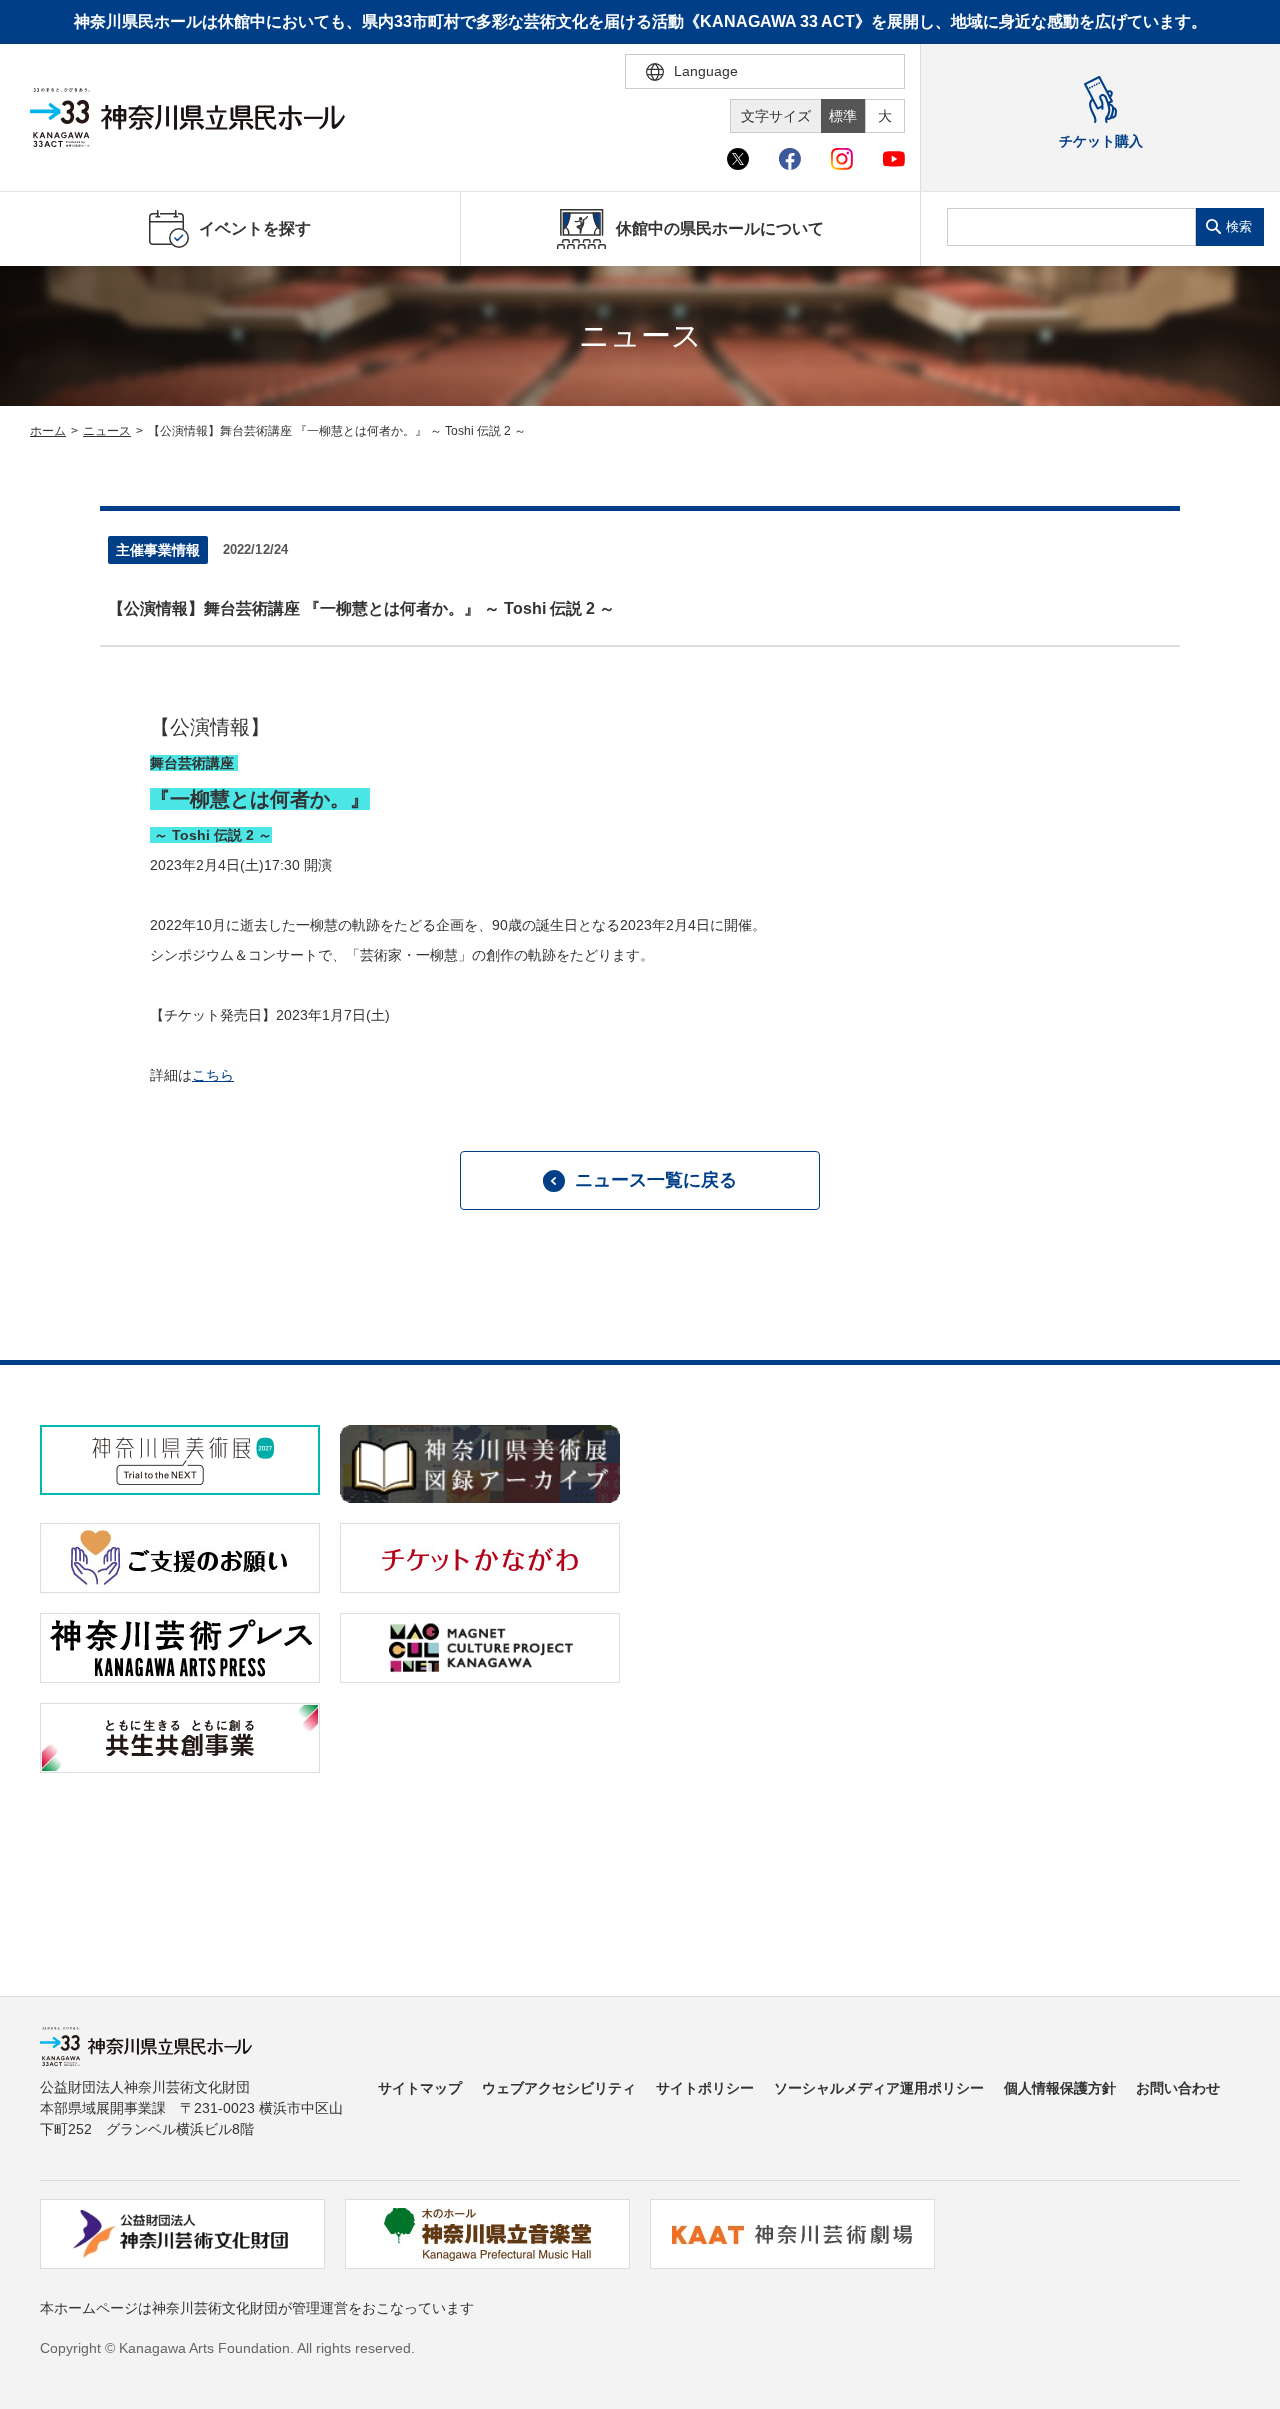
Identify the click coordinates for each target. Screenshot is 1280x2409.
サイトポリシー (705, 2088)
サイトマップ (420, 2088)
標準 (843, 116)
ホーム (48, 431)
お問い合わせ (1178, 2088)
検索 (1239, 226)
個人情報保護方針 (1060, 2088)
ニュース (107, 431)
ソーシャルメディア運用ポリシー (879, 2088)
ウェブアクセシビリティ (559, 2088)
